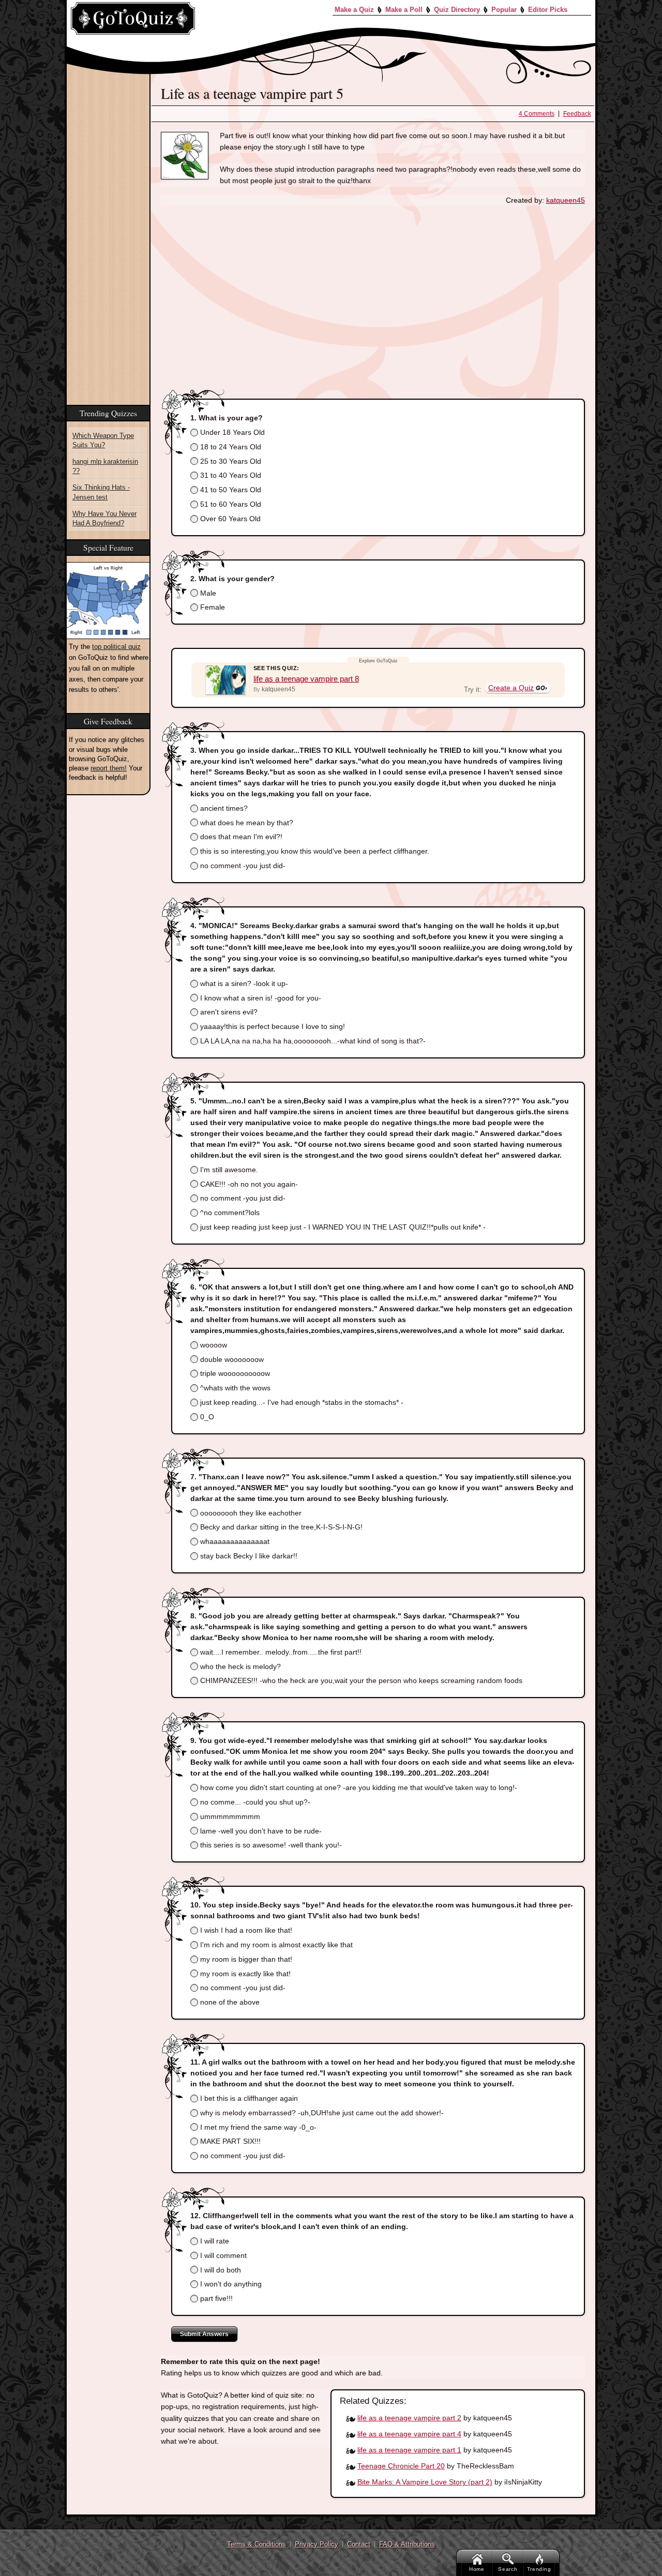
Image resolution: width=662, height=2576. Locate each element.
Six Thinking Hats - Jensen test (101, 492)
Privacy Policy (317, 2544)
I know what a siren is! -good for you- (260, 998)
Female (212, 607)
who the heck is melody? (239, 1666)
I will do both (220, 2270)
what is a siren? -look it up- (243, 983)
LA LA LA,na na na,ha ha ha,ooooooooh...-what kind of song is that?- (312, 1041)
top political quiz (116, 647)
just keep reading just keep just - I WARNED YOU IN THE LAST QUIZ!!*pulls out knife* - (342, 1227)
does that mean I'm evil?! (240, 837)
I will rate (214, 2241)
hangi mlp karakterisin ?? (105, 466)
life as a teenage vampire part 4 (409, 2434)
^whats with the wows (234, 1388)
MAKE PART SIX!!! (229, 2141)
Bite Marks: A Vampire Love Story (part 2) (425, 2482)
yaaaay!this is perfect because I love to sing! (272, 1026)
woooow (213, 1345)
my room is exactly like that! (244, 1974)
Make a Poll (404, 10)
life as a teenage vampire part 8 (306, 679)
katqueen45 (566, 200)
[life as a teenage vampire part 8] (226, 680)
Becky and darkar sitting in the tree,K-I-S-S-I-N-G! (280, 1527)
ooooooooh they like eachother (250, 1513)
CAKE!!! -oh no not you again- (248, 1184)
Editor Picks (548, 10)
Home (477, 2569)
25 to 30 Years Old (230, 461)
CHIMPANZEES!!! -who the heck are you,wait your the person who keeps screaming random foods (360, 1680)
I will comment (222, 2255)
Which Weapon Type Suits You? (103, 440)
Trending (539, 2569)
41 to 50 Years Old (230, 490)
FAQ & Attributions (407, 2544)
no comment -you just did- (242, 866)
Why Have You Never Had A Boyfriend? (104, 518)
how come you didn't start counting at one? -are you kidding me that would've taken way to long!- (358, 1787)
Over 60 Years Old (229, 519)
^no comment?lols (229, 1213)
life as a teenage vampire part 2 (409, 2418)
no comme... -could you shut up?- (254, 1802)
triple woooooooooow (234, 1373)
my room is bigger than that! (245, 1959)
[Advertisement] (373, 291)
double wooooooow (231, 1359)
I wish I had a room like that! (245, 1930)
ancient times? (223, 808)
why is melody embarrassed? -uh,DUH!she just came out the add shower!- (321, 2113)
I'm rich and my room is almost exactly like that (275, 1945)
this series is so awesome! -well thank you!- (270, 1845)
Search (508, 2569)
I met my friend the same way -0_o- (257, 2127)
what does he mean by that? (246, 823)
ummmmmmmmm (229, 1816)
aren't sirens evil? (228, 1012)
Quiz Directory (457, 10)
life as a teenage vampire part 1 (409, 2450)
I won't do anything (230, 2284)
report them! (109, 768)
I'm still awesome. (228, 1170)
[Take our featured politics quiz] (108, 601)
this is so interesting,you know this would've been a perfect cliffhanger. (314, 851)
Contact (359, 2544)
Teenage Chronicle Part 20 (401, 2466)
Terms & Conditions (257, 2544)
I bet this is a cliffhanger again (248, 2098)
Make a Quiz (354, 10)
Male (207, 593)
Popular (504, 10)
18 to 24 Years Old (230, 447)
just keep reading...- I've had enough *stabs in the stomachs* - (301, 1402)
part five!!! (215, 2298)
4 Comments (537, 114)
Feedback (577, 114)
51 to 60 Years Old (230, 504)
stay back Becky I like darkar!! (248, 1556)
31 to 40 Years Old (230, 475)
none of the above (229, 2002)
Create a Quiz (511, 688)
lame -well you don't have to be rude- (260, 1831)
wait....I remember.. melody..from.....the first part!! (280, 1652)
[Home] (133, 18)
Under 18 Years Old (231, 432)
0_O (206, 1417)
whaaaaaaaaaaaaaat (234, 1541)
